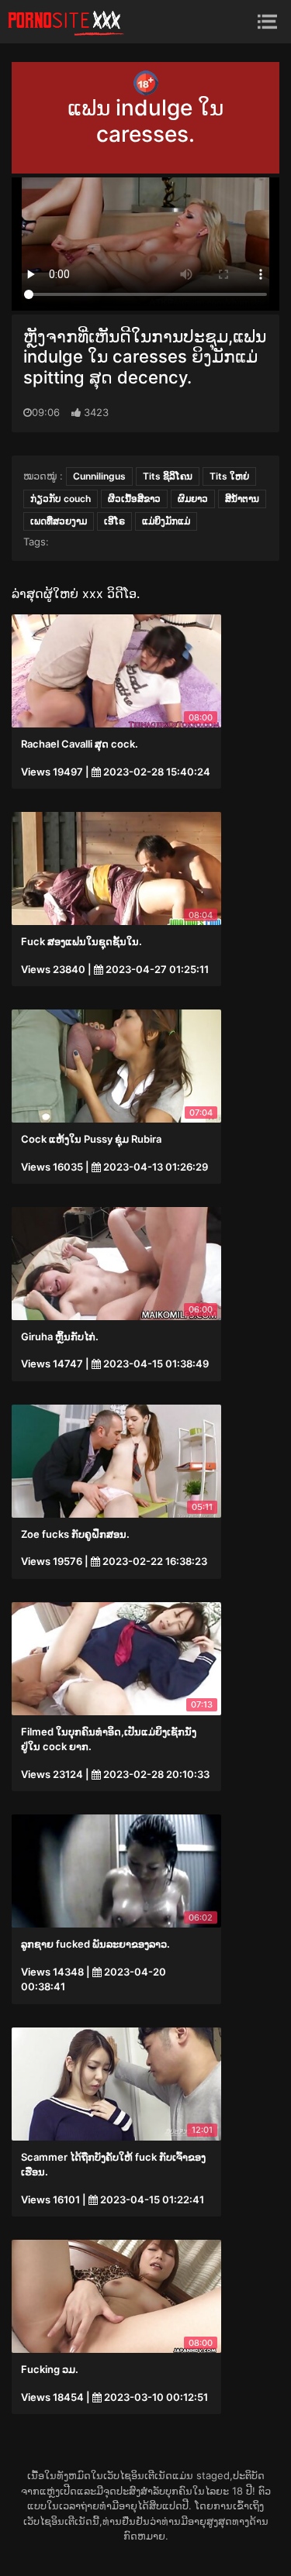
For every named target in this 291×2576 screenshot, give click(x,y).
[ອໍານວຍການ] (66, 22)
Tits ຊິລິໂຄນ (168, 476)
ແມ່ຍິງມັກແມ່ (166, 521)
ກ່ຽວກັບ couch (61, 499)
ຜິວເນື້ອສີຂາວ (134, 499)
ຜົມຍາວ (193, 499)
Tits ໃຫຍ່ (229, 476)
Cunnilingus (99, 476)
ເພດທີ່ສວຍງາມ (59, 521)
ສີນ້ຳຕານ (242, 499)
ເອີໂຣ (114, 521)
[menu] (267, 21)
